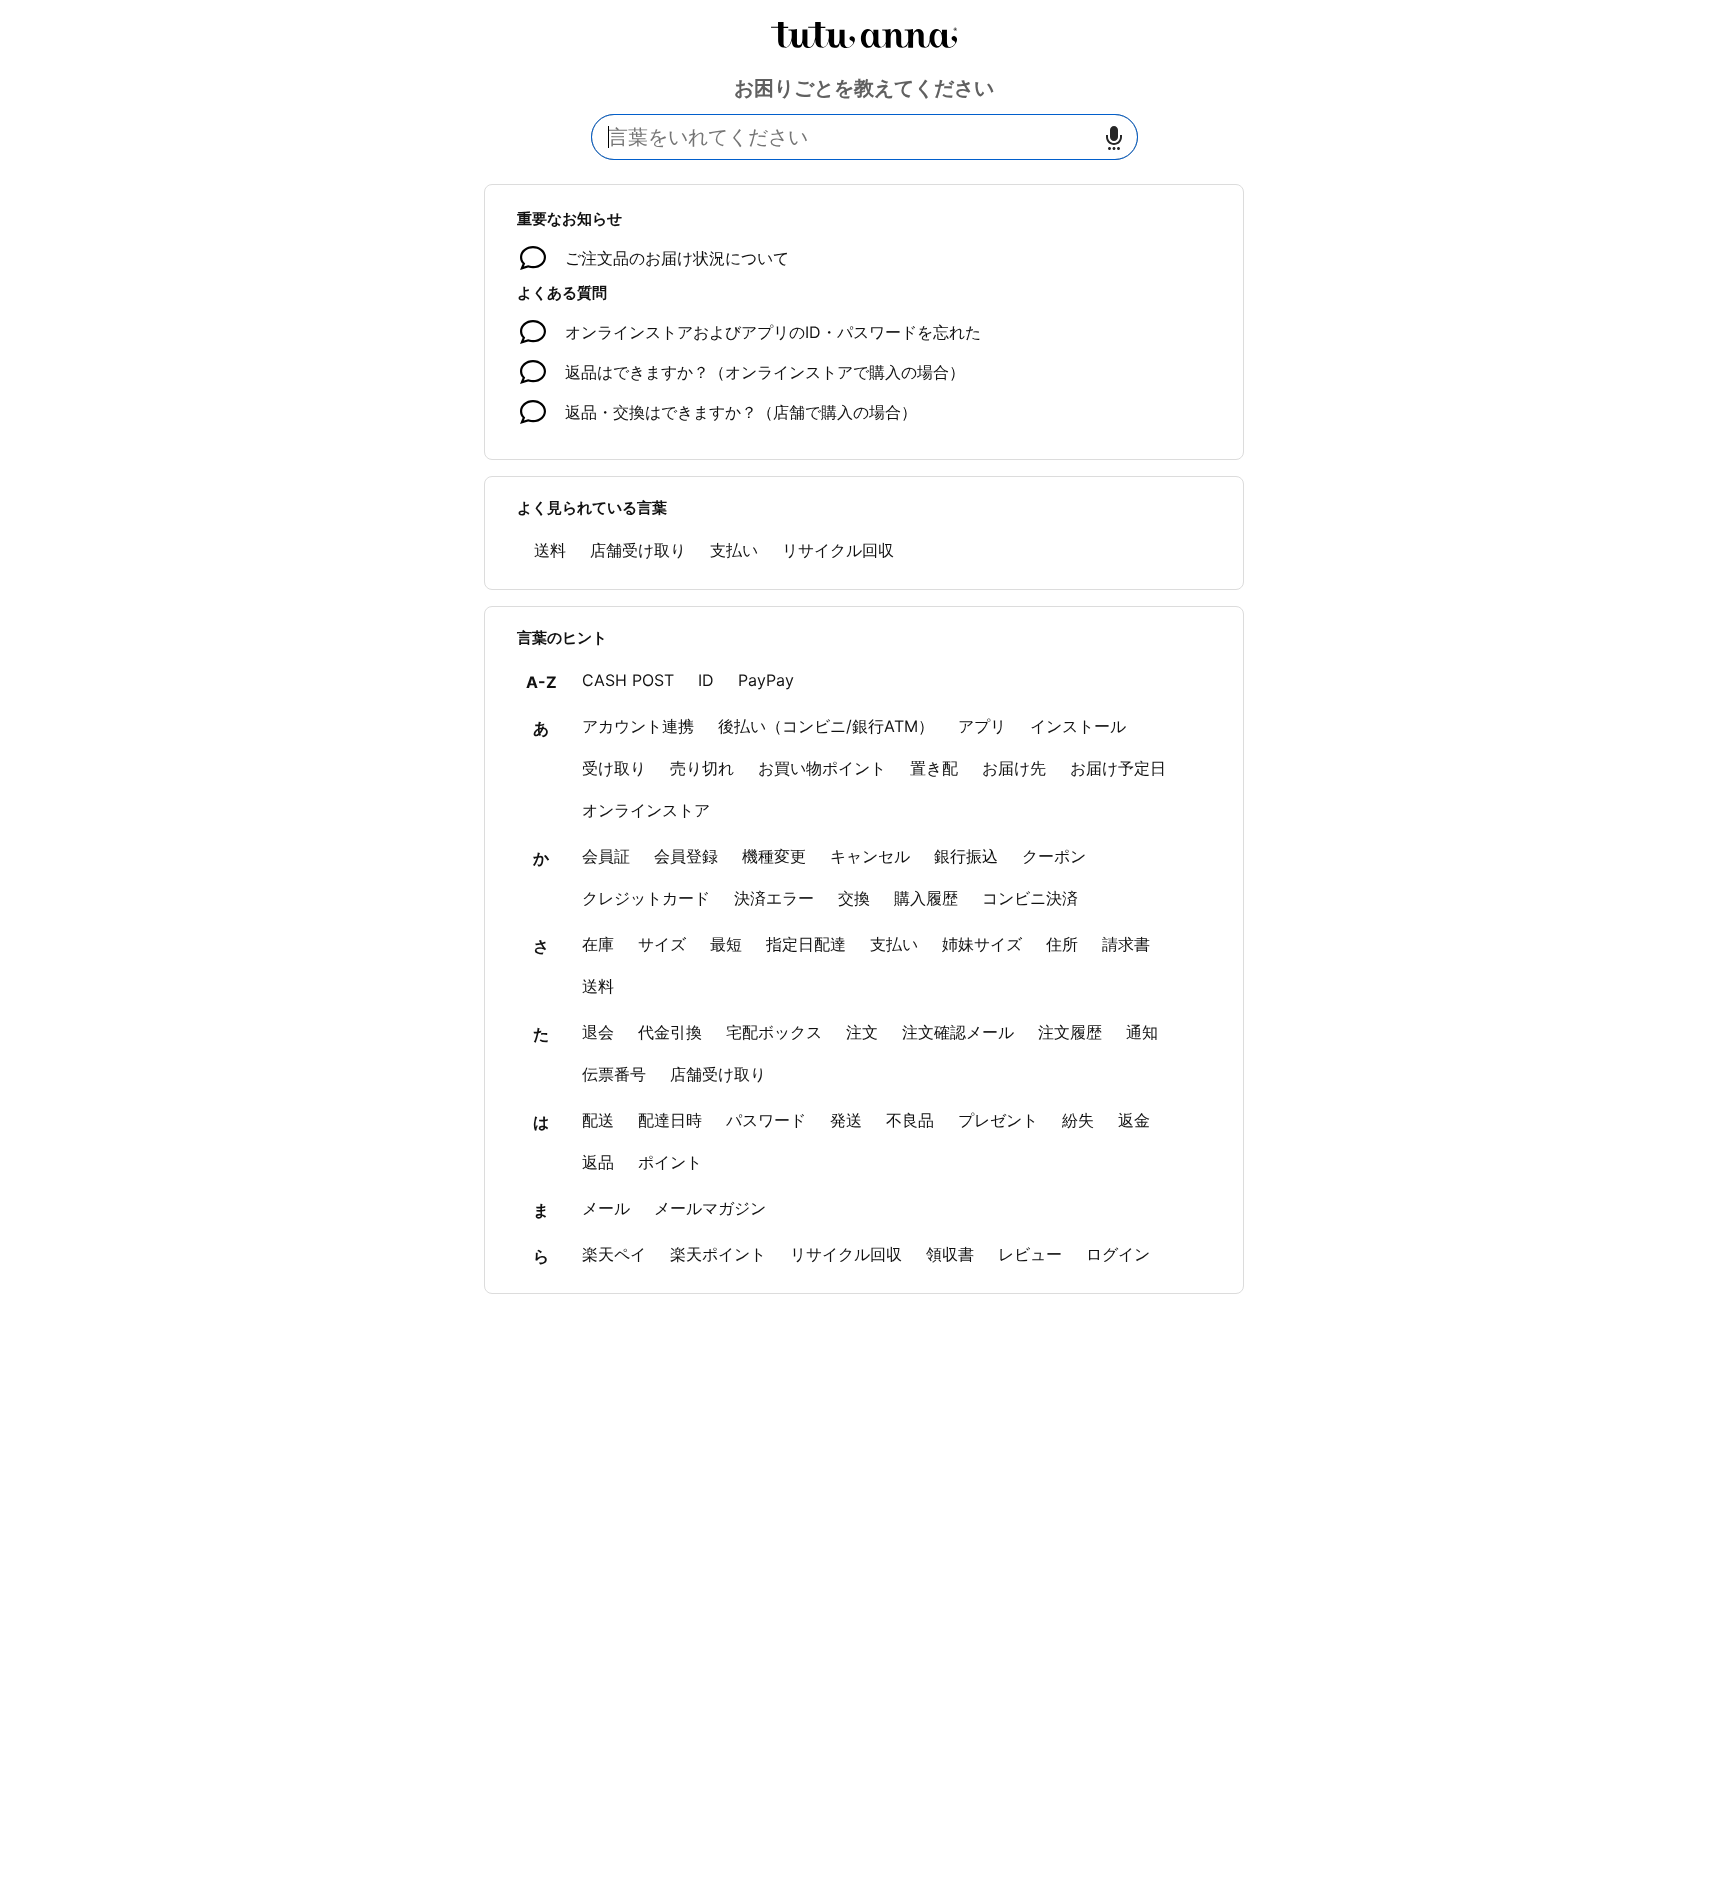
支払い (734, 550)
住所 (1062, 944)
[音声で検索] (1114, 137)
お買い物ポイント (822, 768)
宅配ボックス (774, 1032)
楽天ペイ (614, 1254)
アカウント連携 (638, 726)
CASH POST (628, 680)
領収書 (950, 1254)
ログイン (1118, 1254)
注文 (862, 1032)
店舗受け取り (638, 550)
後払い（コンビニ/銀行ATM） (826, 726)
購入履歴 (926, 898)
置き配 (934, 768)
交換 (854, 898)
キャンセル (870, 856)
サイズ (662, 944)
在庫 (598, 944)
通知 (1142, 1032)
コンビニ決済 (1030, 898)
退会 (598, 1032)
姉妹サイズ (982, 944)
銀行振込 (966, 856)
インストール (1078, 726)
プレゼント (998, 1120)
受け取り (614, 768)
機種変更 (774, 856)
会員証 (606, 856)
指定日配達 (806, 944)
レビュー (1030, 1254)
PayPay (766, 680)
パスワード (766, 1120)
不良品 (910, 1120)
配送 (598, 1120)
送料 (550, 550)
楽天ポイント (718, 1254)
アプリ (982, 726)
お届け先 (1014, 768)
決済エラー (774, 898)
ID (706, 680)
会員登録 (686, 856)
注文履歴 (1070, 1032)
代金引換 (670, 1032)
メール (606, 1208)
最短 (726, 944)
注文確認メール (958, 1032)
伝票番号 (614, 1074)
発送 (846, 1120)
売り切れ (702, 768)
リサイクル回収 (838, 550)
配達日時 (670, 1120)
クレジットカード (646, 898)
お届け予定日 (1118, 768)
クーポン (1054, 856)
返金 (1134, 1120)
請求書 (1126, 944)
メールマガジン (710, 1208)
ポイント (670, 1162)
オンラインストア (646, 810)
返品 (598, 1162)
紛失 (1078, 1120)
